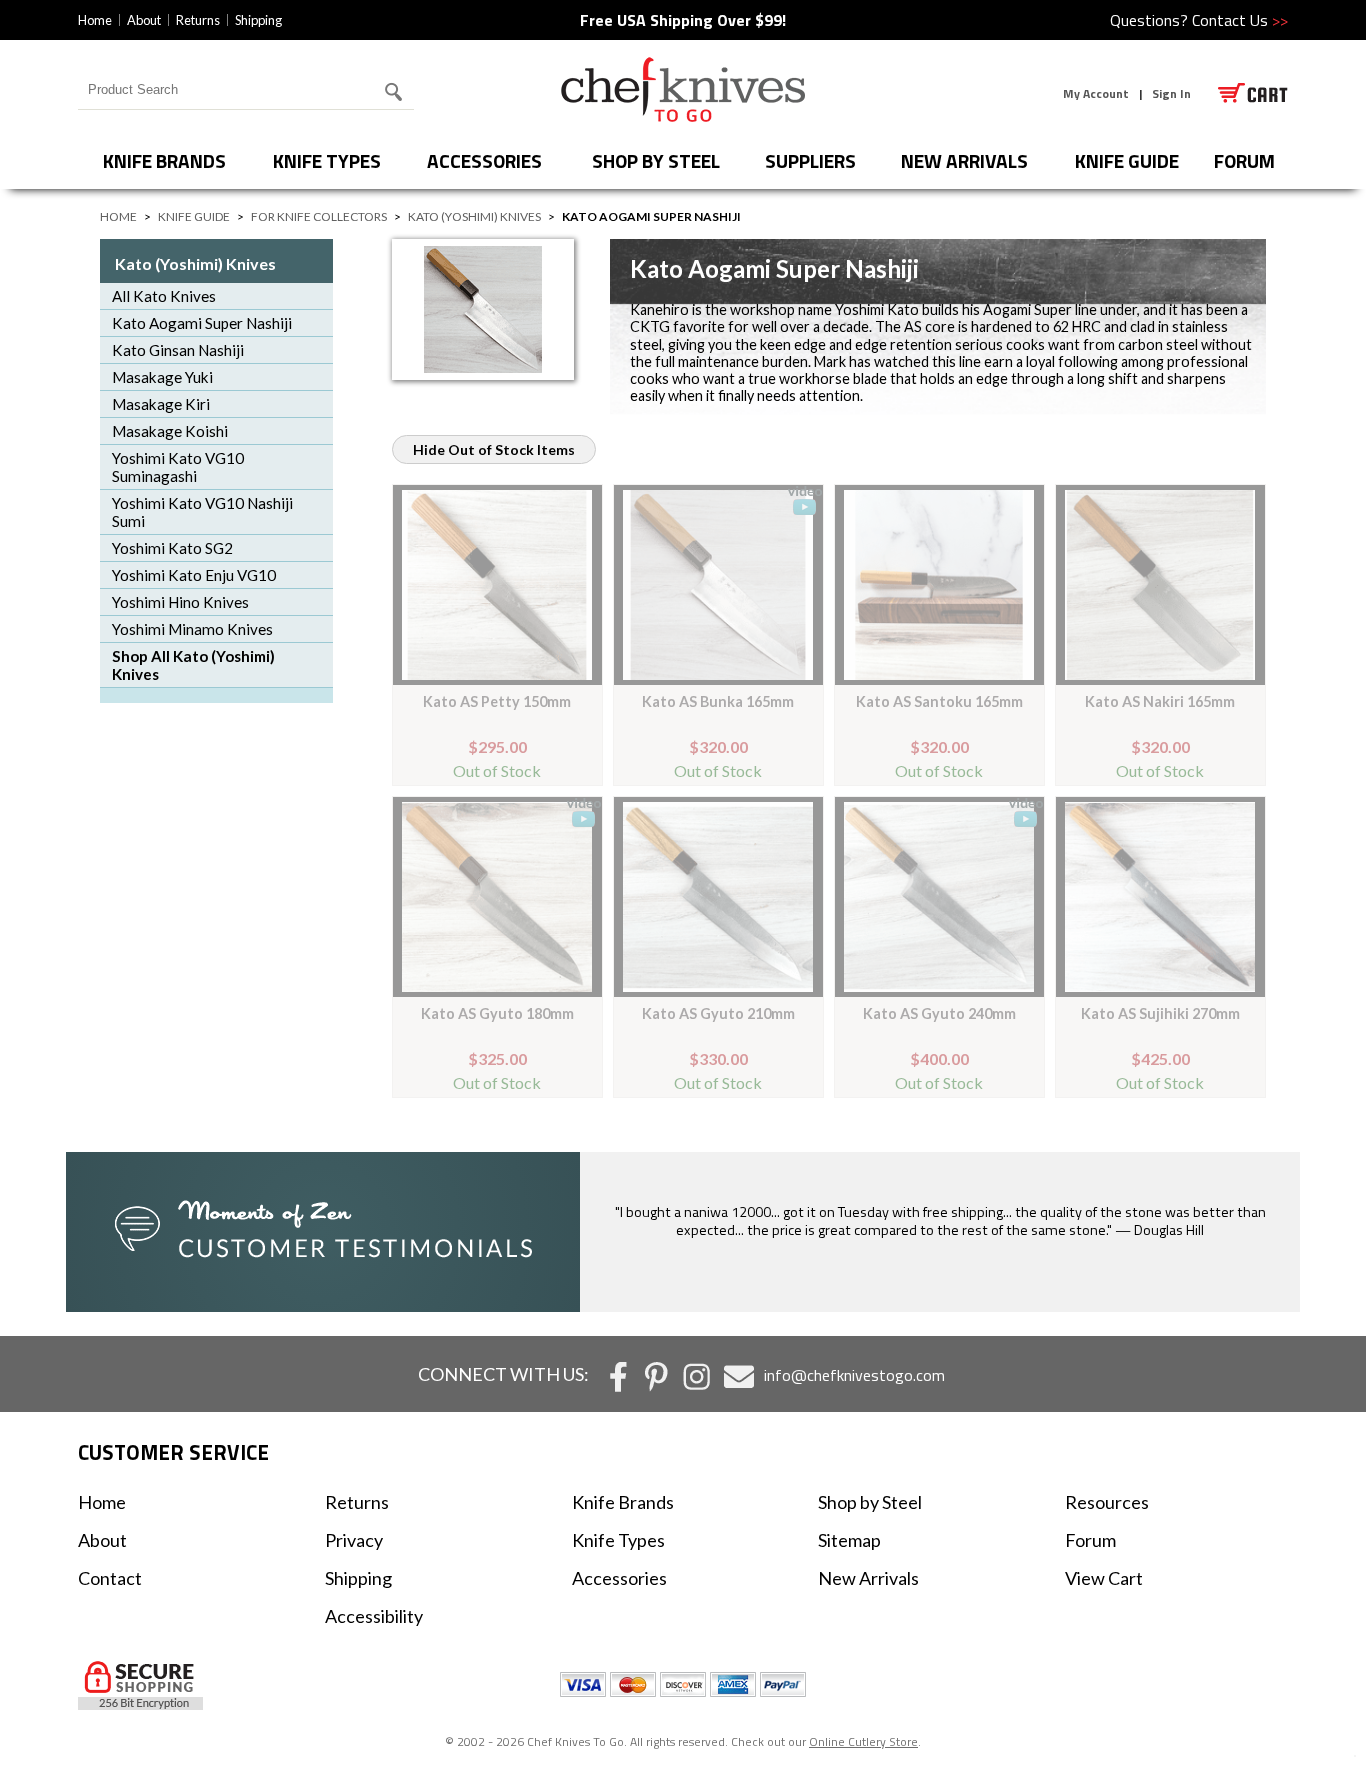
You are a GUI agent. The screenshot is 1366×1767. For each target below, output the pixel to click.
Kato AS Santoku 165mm (939, 701)
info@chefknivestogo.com (854, 1375)
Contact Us (1240, 20)
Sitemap (849, 1540)
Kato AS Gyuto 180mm (497, 1013)
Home (95, 20)
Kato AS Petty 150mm (497, 701)
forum (1244, 160)
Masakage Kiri (161, 404)
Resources (1107, 1502)
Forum (1090, 1540)
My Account (1096, 93)
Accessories (484, 160)
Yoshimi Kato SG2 (172, 548)
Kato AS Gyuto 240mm (939, 1013)
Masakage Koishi (170, 431)
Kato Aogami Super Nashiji (202, 323)
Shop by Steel (656, 160)
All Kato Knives (164, 296)
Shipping (258, 20)
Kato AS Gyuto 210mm (718, 1013)
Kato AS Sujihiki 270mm (1160, 1013)
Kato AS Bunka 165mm (718, 701)
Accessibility (374, 1616)
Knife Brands (164, 160)
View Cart (1104, 1578)
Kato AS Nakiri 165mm (1160, 701)
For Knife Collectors (319, 216)
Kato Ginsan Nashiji (178, 350)
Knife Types (327, 160)
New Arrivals (964, 160)
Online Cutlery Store (863, 1741)
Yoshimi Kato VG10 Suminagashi (178, 467)
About (144, 20)
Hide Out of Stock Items (494, 449)
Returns (198, 20)
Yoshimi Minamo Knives (192, 629)
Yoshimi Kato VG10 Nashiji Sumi (202, 512)
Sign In (1171, 93)
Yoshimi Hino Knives (180, 602)
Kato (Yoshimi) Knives (474, 216)
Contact (110, 1578)
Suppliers (810, 160)
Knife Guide (1127, 160)
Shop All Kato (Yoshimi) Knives (193, 665)
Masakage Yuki (162, 377)
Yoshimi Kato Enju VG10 (194, 575)
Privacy (354, 1540)
